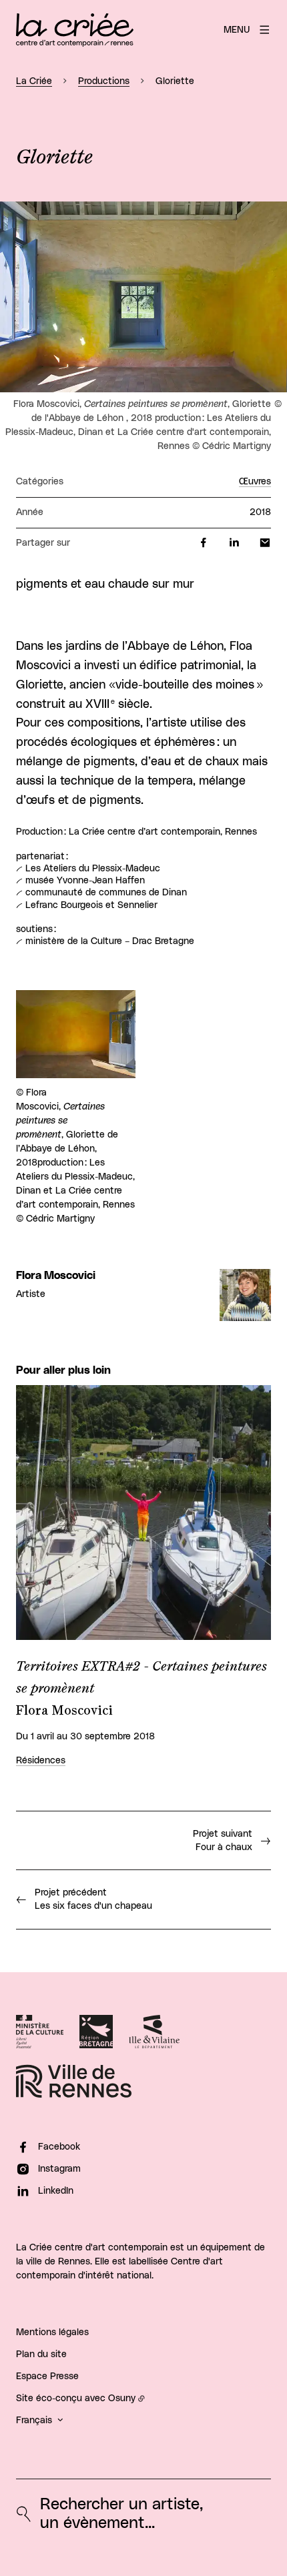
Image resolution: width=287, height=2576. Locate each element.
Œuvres (255, 482)
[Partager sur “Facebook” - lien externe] (204, 543)
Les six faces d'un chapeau (93, 1899)
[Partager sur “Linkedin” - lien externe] (234, 543)
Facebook (59, 2147)
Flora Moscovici (56, 1276)
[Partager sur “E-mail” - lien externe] (265, 543)
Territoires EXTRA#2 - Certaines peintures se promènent (141, 1678)
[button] (143, 297)
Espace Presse (47, 2377)
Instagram (59, 2169)
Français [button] (34, 2421)
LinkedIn (56, 2191)
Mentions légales (52, 2332)
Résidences (41, 1761)
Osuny (122, 2399)
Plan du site (41, 2354)
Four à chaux (223, 1841)
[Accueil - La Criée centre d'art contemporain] (75, 30)
